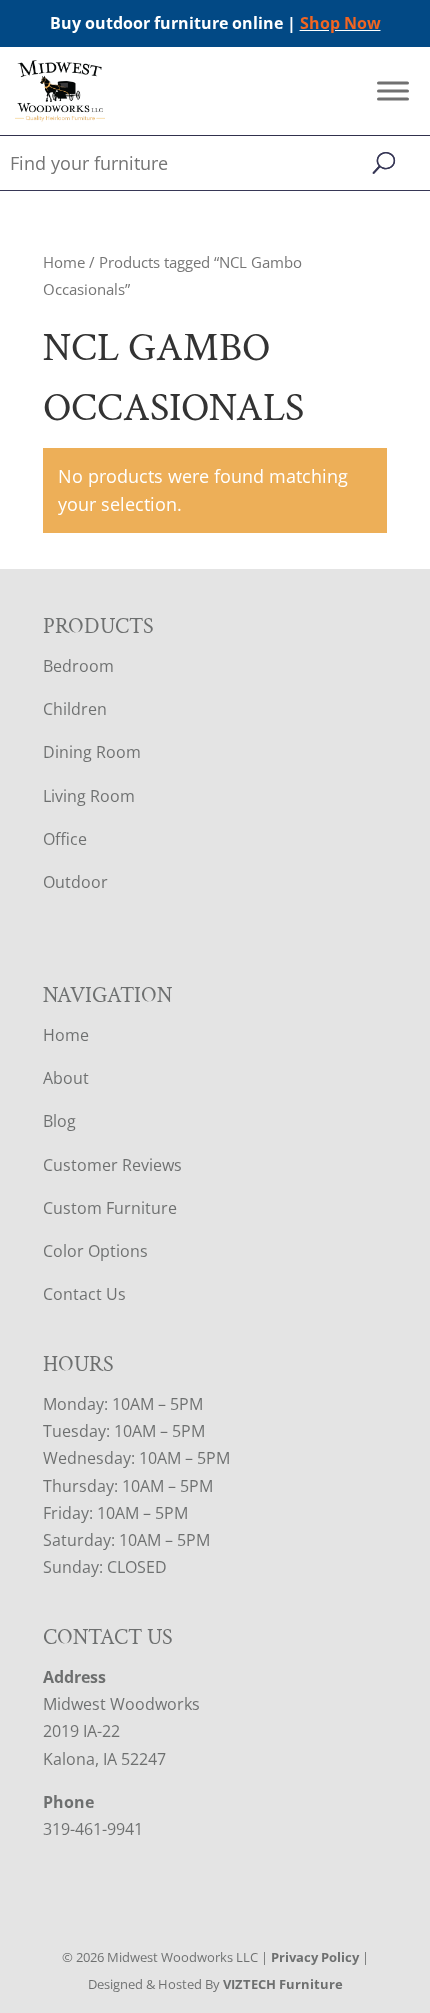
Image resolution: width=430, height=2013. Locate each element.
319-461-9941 (93, 1829)
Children (75, 709)
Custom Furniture (110, 1208)
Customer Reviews (112, 1165)
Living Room (89, 796)
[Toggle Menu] (393, 91)
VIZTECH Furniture (283, 1984)
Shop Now (340, 23)
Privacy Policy (315, 1957)
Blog (59, 1121)
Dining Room (92, 752)
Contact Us (84, 1294)
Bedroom (78, 666)
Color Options (95, 1251)
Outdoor (75, 882)
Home (64, 262)
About (66, 1078)
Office (65, 839)
